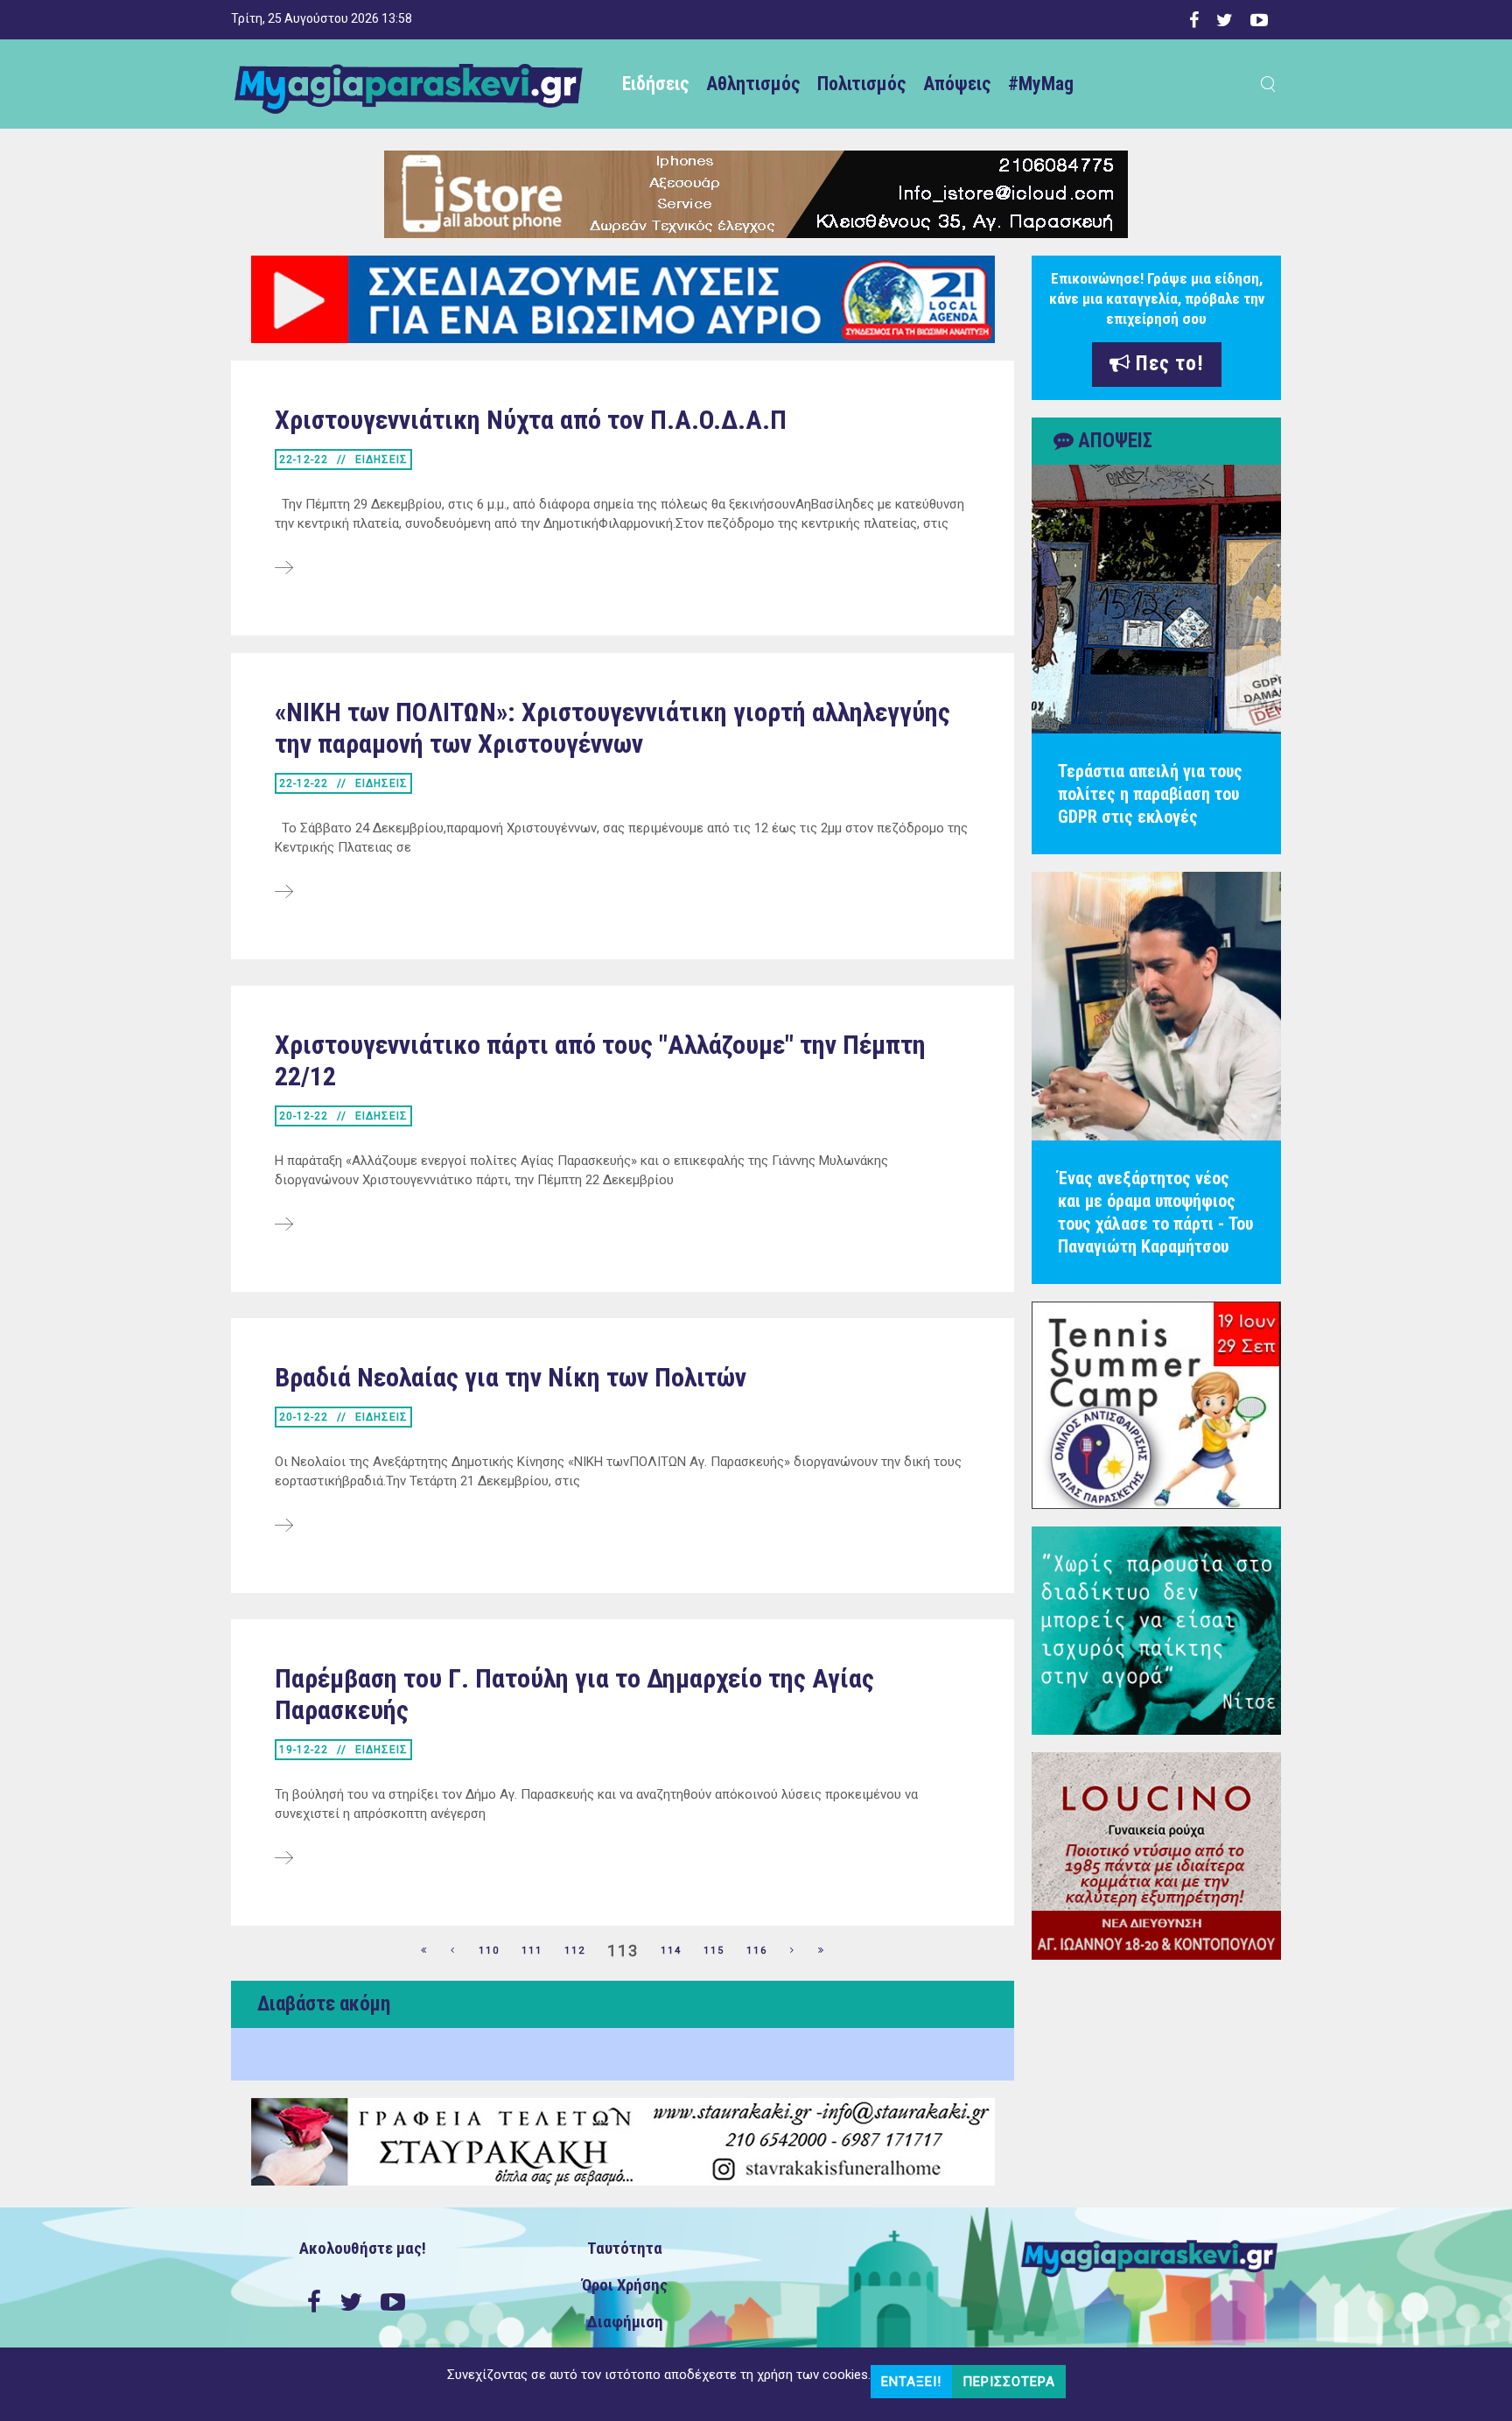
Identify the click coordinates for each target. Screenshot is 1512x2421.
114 (671, 1951)
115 (714, 1951)
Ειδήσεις (655, 84)
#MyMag (1041, 84)
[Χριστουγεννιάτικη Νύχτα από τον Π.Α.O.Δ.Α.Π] (284, 569)
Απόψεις (957, 84)
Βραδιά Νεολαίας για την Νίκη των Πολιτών (511, 1377)
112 (575, 1951)
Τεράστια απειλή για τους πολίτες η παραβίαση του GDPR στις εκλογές (1150, 794)
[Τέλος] (822, 1951)
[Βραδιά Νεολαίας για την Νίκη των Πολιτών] (284, 1526)
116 (757, 1951)
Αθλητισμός (753, 84)
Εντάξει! (911, 2382)
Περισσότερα (1009, 2382)
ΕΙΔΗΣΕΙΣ (381, 460)
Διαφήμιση (625, 2322)
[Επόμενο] (793, 1951)
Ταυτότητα (625, 2249)
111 (532, 1951)
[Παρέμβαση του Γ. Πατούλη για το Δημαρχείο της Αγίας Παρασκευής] (284, 1859)
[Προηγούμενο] (453, 1951)
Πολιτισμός (861, 84)
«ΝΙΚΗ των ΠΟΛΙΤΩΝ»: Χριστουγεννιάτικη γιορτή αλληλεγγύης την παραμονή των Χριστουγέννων (612, 728)
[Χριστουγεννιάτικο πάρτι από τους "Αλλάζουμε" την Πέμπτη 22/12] (284, 1225)
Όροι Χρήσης (625, 2285)
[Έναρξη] (424, 1951)
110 (489, 1951)
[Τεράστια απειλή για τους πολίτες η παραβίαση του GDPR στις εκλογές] (1156, 599)
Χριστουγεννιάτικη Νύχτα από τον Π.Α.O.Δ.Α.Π (531, 420)
